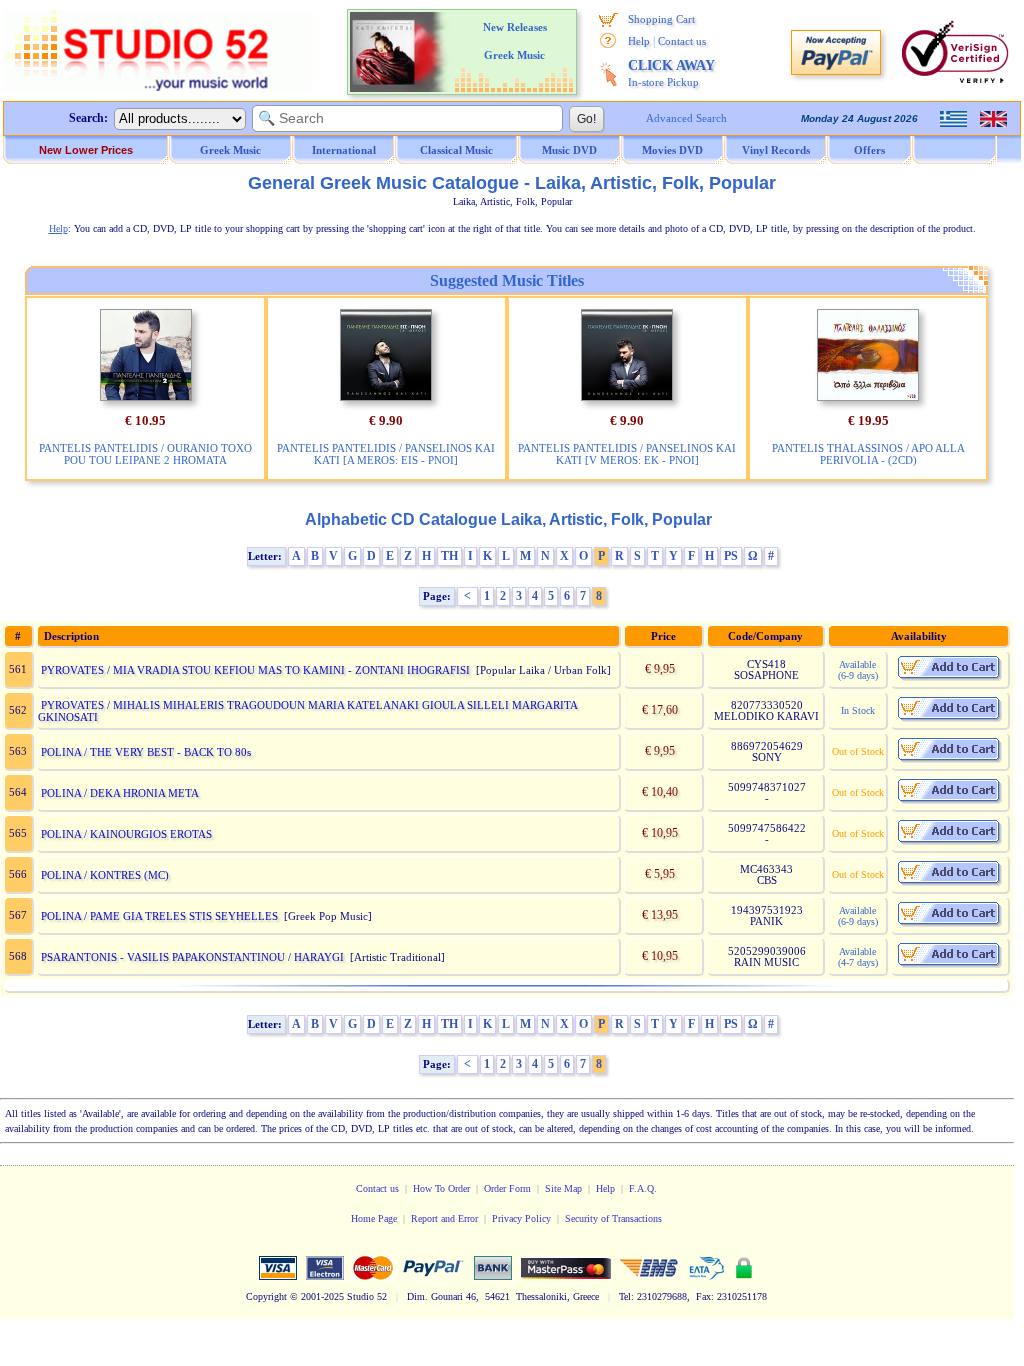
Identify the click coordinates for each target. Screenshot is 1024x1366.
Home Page (374, 1218)
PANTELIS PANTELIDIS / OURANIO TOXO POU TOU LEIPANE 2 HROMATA (145, 454)
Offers (869, 150)
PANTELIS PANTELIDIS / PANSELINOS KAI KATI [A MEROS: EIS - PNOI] (386, 454)
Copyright (266, 1296)
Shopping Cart (661, 19)
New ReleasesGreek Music (515, 41)
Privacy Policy (521, 1218)
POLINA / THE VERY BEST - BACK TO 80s (146, 752)
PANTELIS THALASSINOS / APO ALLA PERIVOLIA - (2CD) (868, 454)
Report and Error (444, 1218)
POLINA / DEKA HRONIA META (120, 793)
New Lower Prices (86, 150)
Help (639, 41)
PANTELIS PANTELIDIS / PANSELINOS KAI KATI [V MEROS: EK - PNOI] (627, 454)
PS (731, 556)
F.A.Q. (643, 1188)
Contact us (682, 41)
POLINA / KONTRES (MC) (105, 875)
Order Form (507, 1188)
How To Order (441, 1188)
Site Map (563, 1188)
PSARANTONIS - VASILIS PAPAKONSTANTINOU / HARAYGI (192, 957)
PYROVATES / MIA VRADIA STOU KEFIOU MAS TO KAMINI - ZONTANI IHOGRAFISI (255, 670)
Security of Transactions (613, 1218)
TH (449, 556)
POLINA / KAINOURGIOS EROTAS (126, 834)
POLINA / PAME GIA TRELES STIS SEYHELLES (159, 916)
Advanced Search (686, 118)
